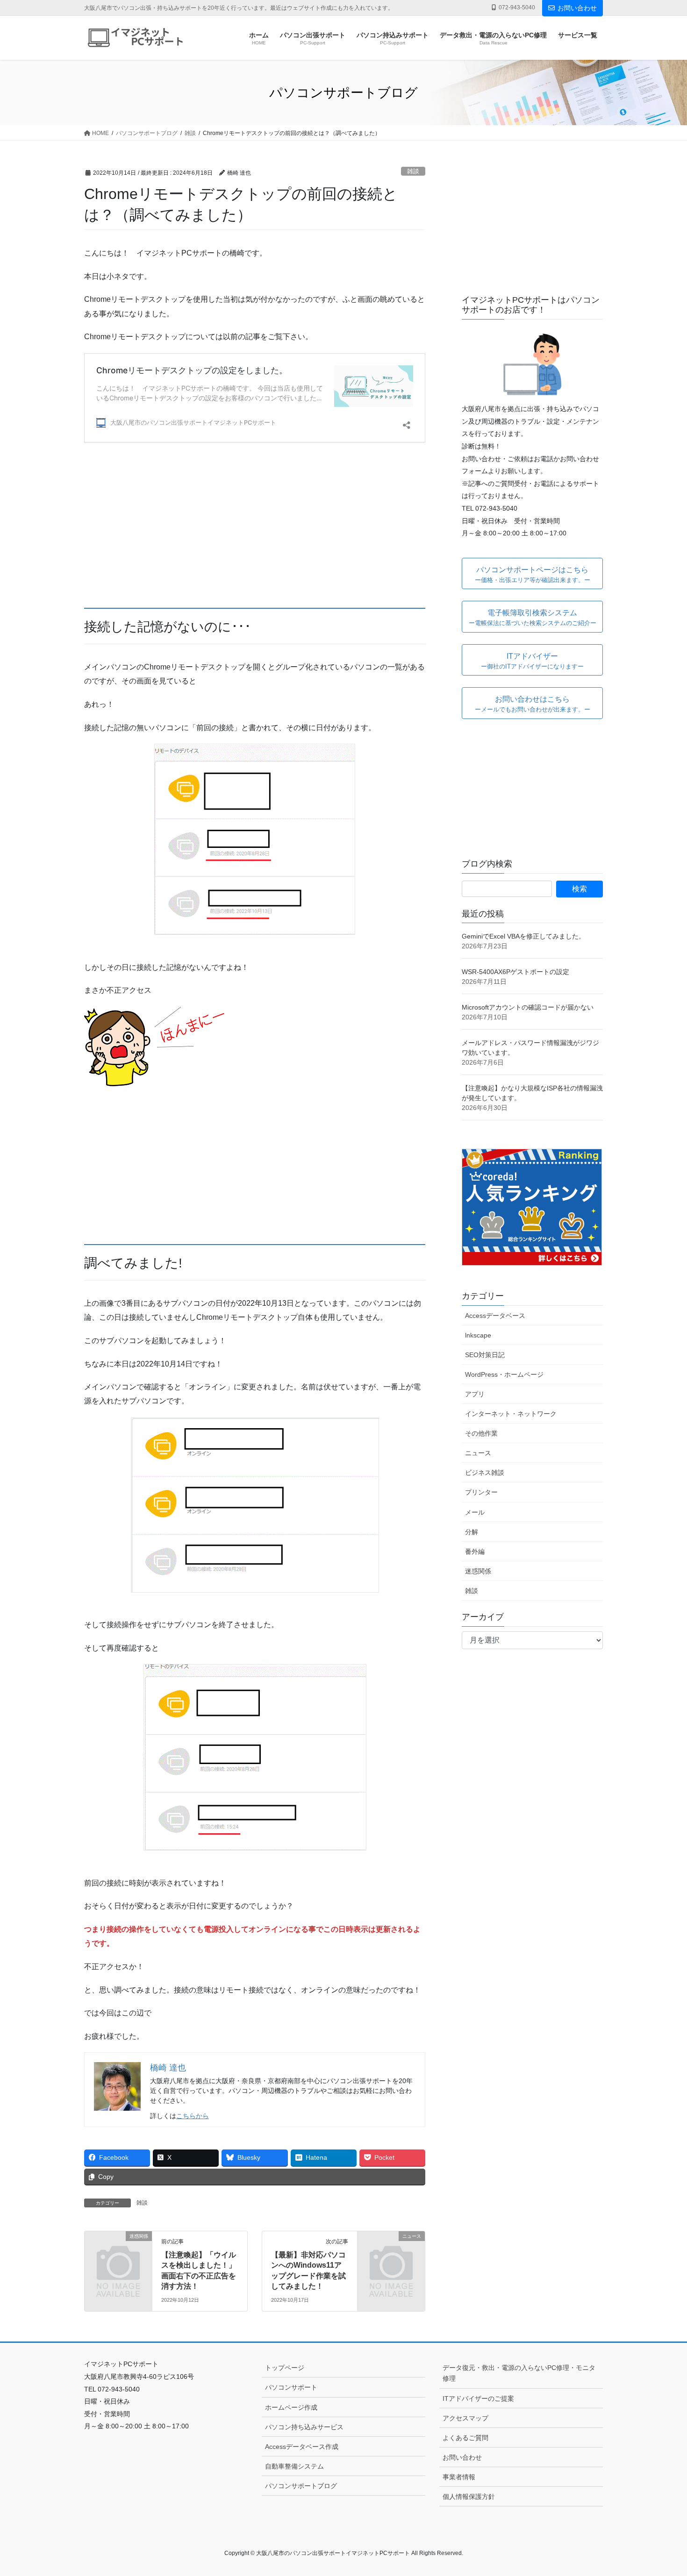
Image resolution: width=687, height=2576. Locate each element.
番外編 (475, 1551)
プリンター (481, 1492)
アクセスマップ (465, 2418)
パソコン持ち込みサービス (304, 2427)
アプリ (475, 1394)
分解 (472, 1532)
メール (475, 1512)
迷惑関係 (478, 1571)
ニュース (478, 1453)
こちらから (193, 2116)
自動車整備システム (294, 2466)
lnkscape (478, 1335)
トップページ (285, 2368)
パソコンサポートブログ (301, 2486)
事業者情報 (459, 2477)
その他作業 (481, 1433)
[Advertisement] (255, 523)
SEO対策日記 (485, 1355)
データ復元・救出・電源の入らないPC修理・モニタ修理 (519, 2373)
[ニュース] (391, 2251)
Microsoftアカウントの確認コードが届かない (528, 1007)
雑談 (413, 171)
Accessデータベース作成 (302, 2447)
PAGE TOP (662, 2491)
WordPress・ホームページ (504, 1374)
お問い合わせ (577, 8)
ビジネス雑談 (485, 1473)
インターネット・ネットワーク (511, 1414)
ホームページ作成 (291, 2407)
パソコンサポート (291, 2387)
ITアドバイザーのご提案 (478, 2398)
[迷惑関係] (118, 2251)
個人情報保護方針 (469, 2497)
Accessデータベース (495, 1316)
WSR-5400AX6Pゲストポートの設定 (515, 972)
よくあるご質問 (465, 2438)
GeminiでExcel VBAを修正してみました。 (523, 936)
